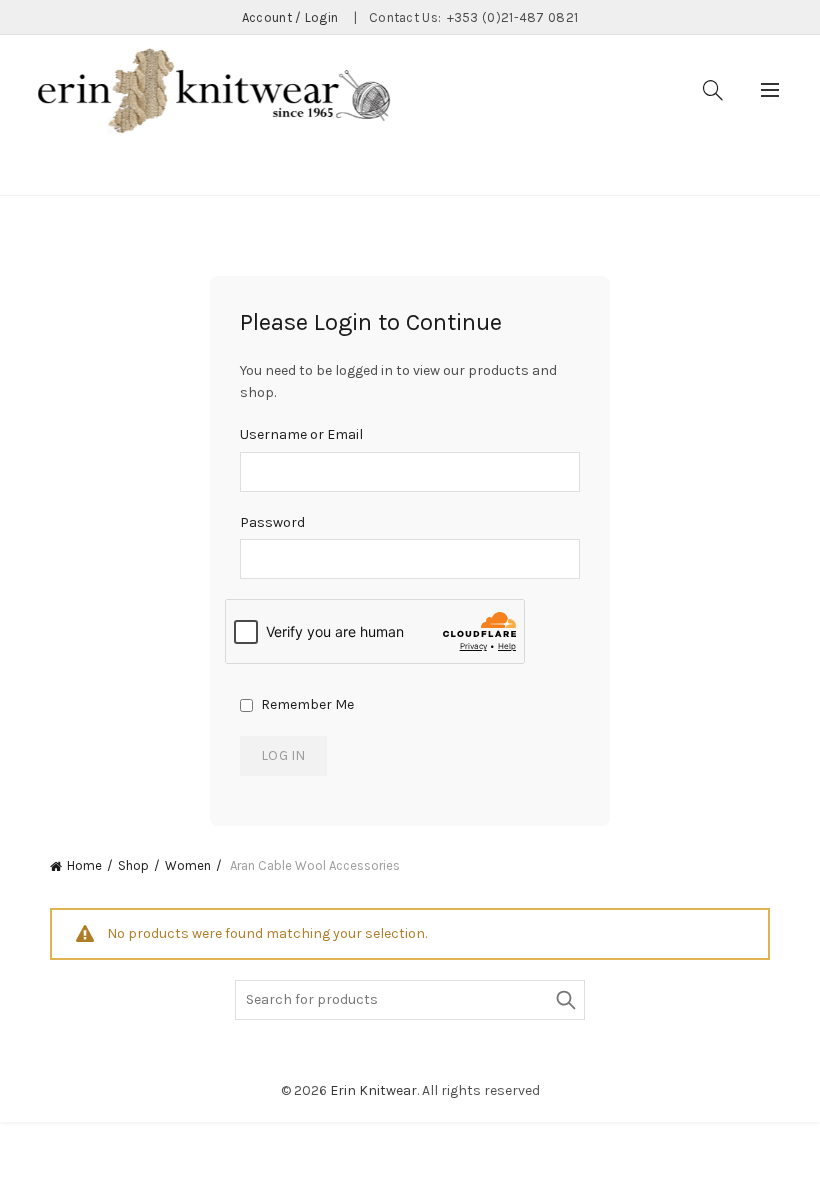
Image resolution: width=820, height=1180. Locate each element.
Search (565, 1000)
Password (272, 522)
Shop (133, 865)
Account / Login (290, 17)
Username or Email (301, 434)
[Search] (713, 90)
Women (188, 865)
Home (84, 865)
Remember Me (306, 704)
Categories (159, 171)
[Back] (75, 169)
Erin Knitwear (373, 1090)
